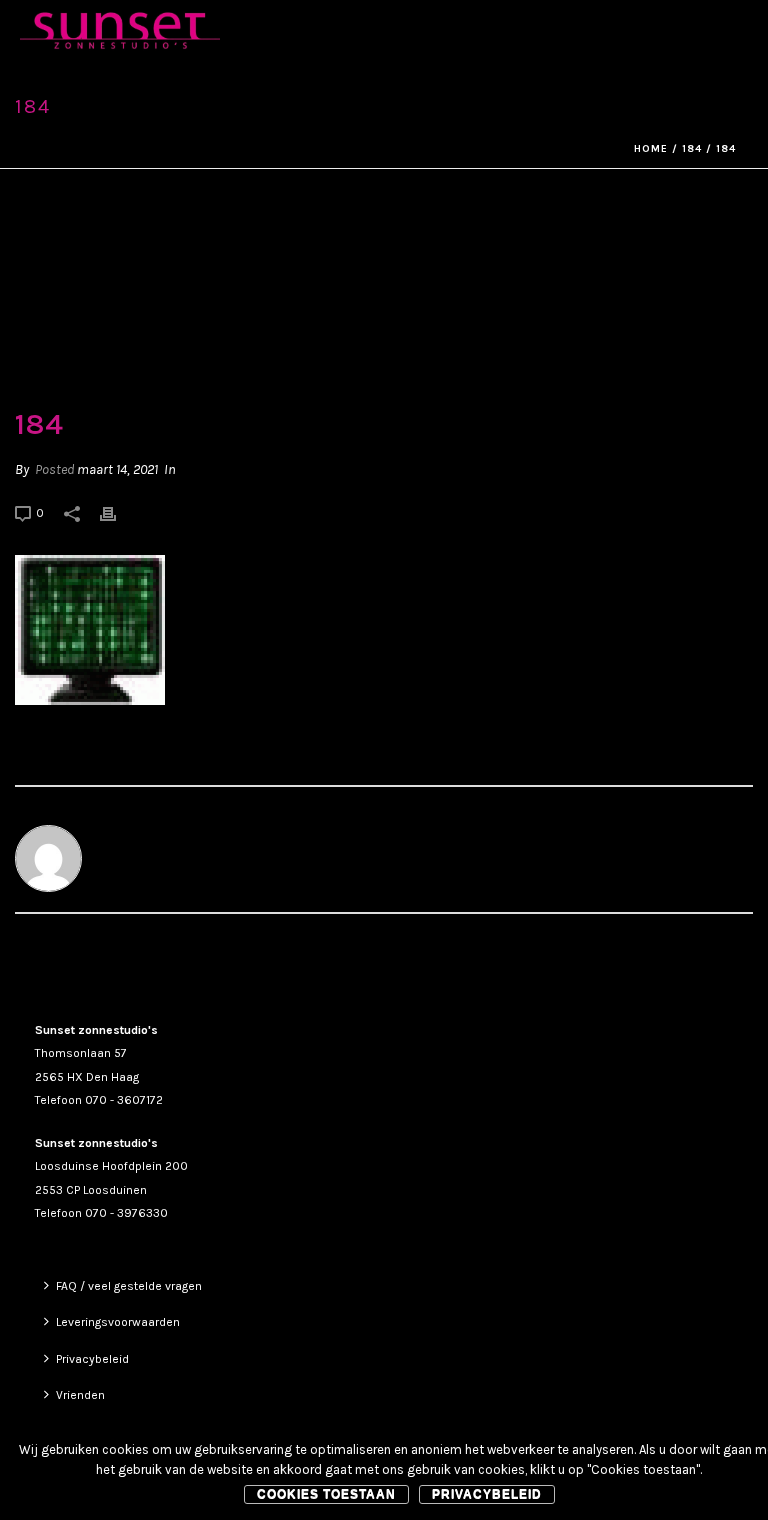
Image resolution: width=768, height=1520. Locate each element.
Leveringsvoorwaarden (118, 1322)
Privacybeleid (92, 1359)
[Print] (118, 512)
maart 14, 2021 (117, 469)
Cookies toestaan (326, 1494)
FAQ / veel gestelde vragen (129, 1286)
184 (692, 149)
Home (651, 149)
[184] (384, 289)
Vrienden (80, 1395)
